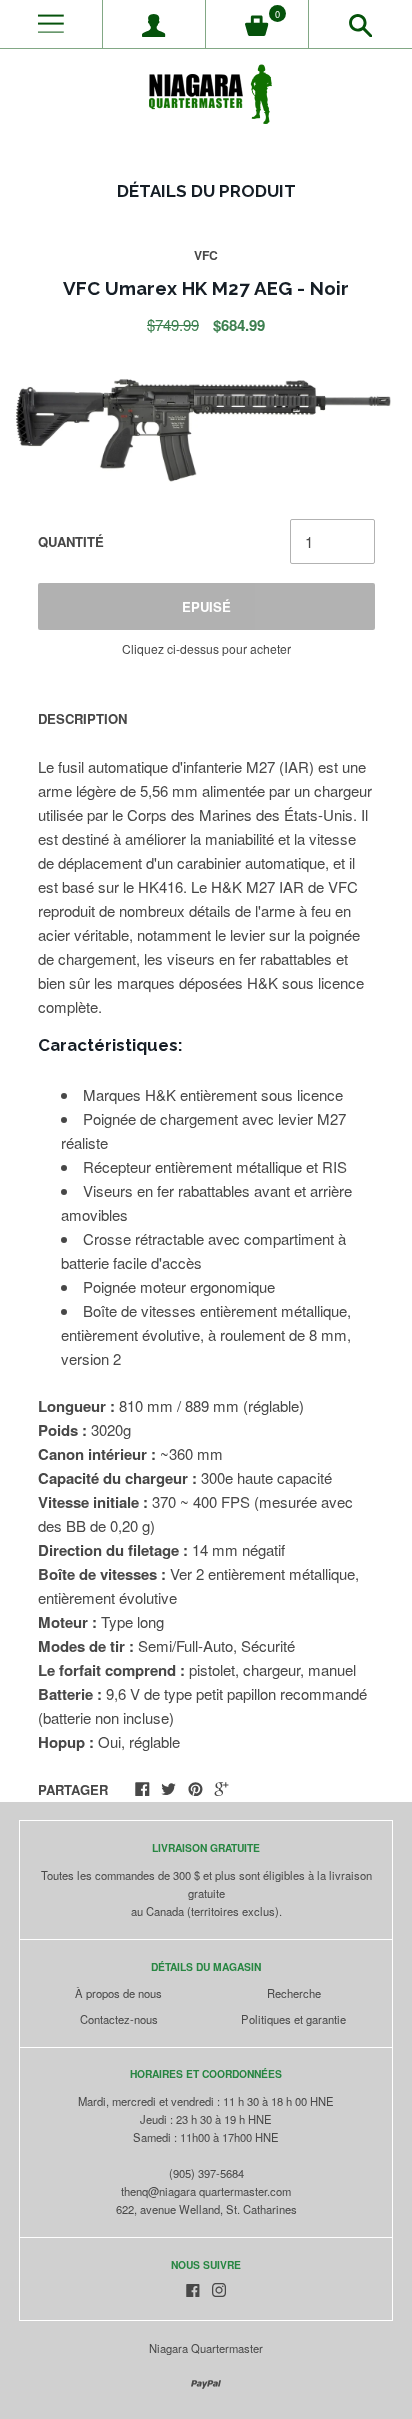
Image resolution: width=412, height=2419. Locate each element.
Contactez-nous (119, 2019)
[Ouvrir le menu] (51, 24)
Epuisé (206, 606)
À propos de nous (118, 1993)
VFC (206, 255)
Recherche (294, 1993)
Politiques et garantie (293, 2019)
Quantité (71, 541)
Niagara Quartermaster (206, 2348)
